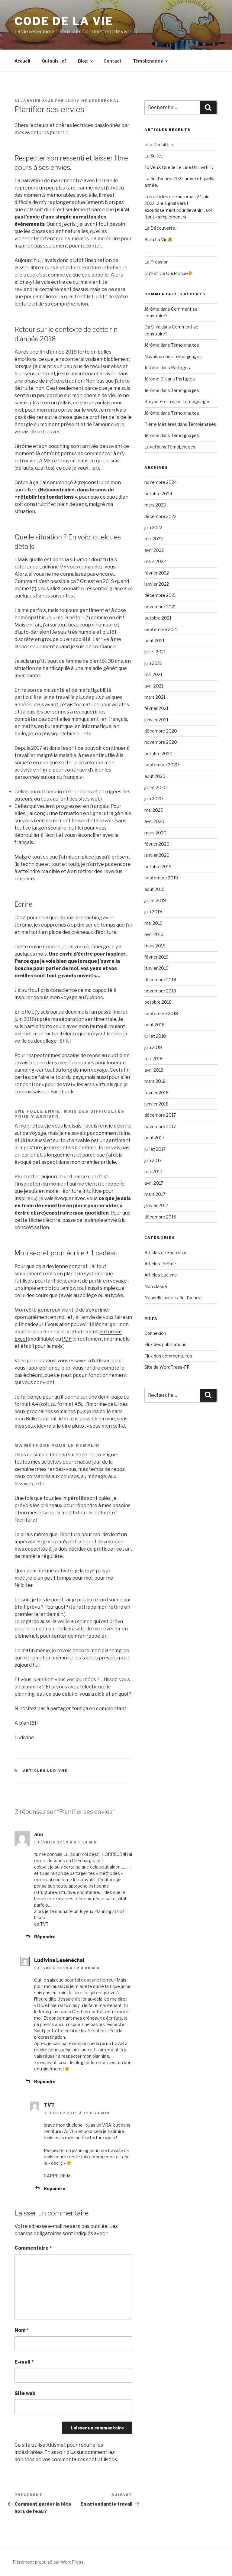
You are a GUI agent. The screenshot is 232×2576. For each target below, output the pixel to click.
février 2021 (156, 708)
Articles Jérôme (160, 1264)
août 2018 (155, 1025)
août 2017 (154, 1138)
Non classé (156, 1286)
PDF (67, 1339)
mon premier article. (93, 1162)
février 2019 (156, 957)
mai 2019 (153, 923)
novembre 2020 (161, 742)
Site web (25, 2393)
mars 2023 (155, 505)
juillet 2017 (155, 1149)
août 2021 (154, 641)
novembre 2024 (161, 482)
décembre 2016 (160, 1217)
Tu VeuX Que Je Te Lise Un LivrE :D (179, 167)
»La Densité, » (159, 145)
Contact (113, 61)
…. (147, 251)
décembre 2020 (161, 731)
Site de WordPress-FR (167, 1367)
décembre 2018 (160, 980)
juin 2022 (153, 527)
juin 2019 (153, 912)
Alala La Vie (156, 239)
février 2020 (157, 844)
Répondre (45, 1937)
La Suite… (154, 156)
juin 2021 (153, 663)
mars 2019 (155, 946)
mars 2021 (155, 697)
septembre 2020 (162, 765)
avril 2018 (154, 1070)
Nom (22, 2330)
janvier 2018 (156, 1104)
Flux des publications (165, 1344)
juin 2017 (153, 1160)
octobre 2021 (158, 618)
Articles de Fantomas (166, 1252)
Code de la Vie (64, 21)
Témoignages (148, 61)
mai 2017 (153, 1171)
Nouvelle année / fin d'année (173, 1298)
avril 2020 (154, 821)
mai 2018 (153, 1058)
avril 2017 (154, 1183)
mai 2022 (154, 539)
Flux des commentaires (168, 1356)
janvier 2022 (157, 584)
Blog (83, 61)
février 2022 (157, 573)
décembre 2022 (160, 516)
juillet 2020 (156, 787)
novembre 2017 (160, 1126)
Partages (180, 368)
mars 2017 (155, 1194)
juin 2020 (154, 799)
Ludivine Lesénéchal (92, 101)
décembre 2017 (160, 1115)
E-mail (24, 2362)
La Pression (156, 262)
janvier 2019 (156, 968)
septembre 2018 (161, 1013)
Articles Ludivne (45, 1771)
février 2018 (156, 1093)
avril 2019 (154, 934)
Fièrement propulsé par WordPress (48, 2562)
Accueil (22, 61)
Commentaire (33, 2248)
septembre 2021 (161, 629)
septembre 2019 (161, 878)
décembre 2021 (160, 595)
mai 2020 (154, 810)
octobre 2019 (158, 867)
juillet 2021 (155, 652)
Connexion (155, 1333)
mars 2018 (155, 1081)
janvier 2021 (156, 720)
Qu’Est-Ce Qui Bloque (166, 273)
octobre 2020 (158, 754)
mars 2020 (155, 833)
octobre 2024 (158, 494)
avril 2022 (154, 550)
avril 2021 (154, 686)
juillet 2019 (155, 900)
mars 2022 (155, 561)
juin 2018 (153, 1047)
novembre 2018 (160, 991)
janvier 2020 (157, 855)
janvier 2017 (156, 1205)
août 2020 (155, 776)
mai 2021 (153, 674)
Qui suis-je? (54, 61)
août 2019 (155, 889)
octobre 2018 (158, 1002)
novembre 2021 (160, 607)
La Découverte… (161, 228)
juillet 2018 (155, 1036)
